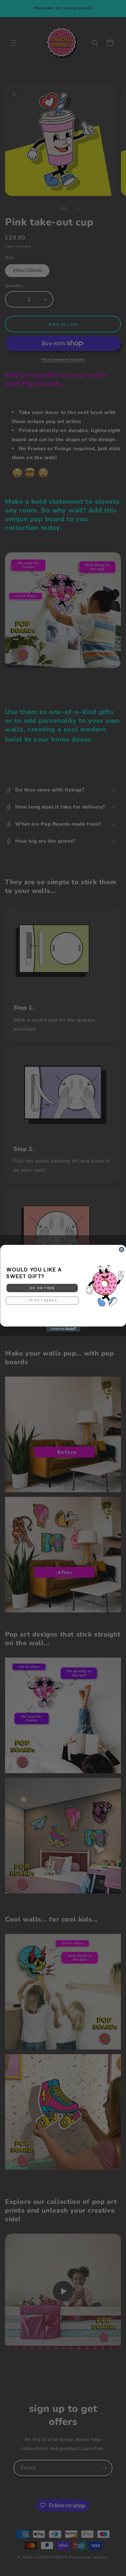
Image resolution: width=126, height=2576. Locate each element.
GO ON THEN (42, 1288)
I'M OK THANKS (42, 1300)
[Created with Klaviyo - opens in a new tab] (63, 1329)
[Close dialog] (121, 1249)
